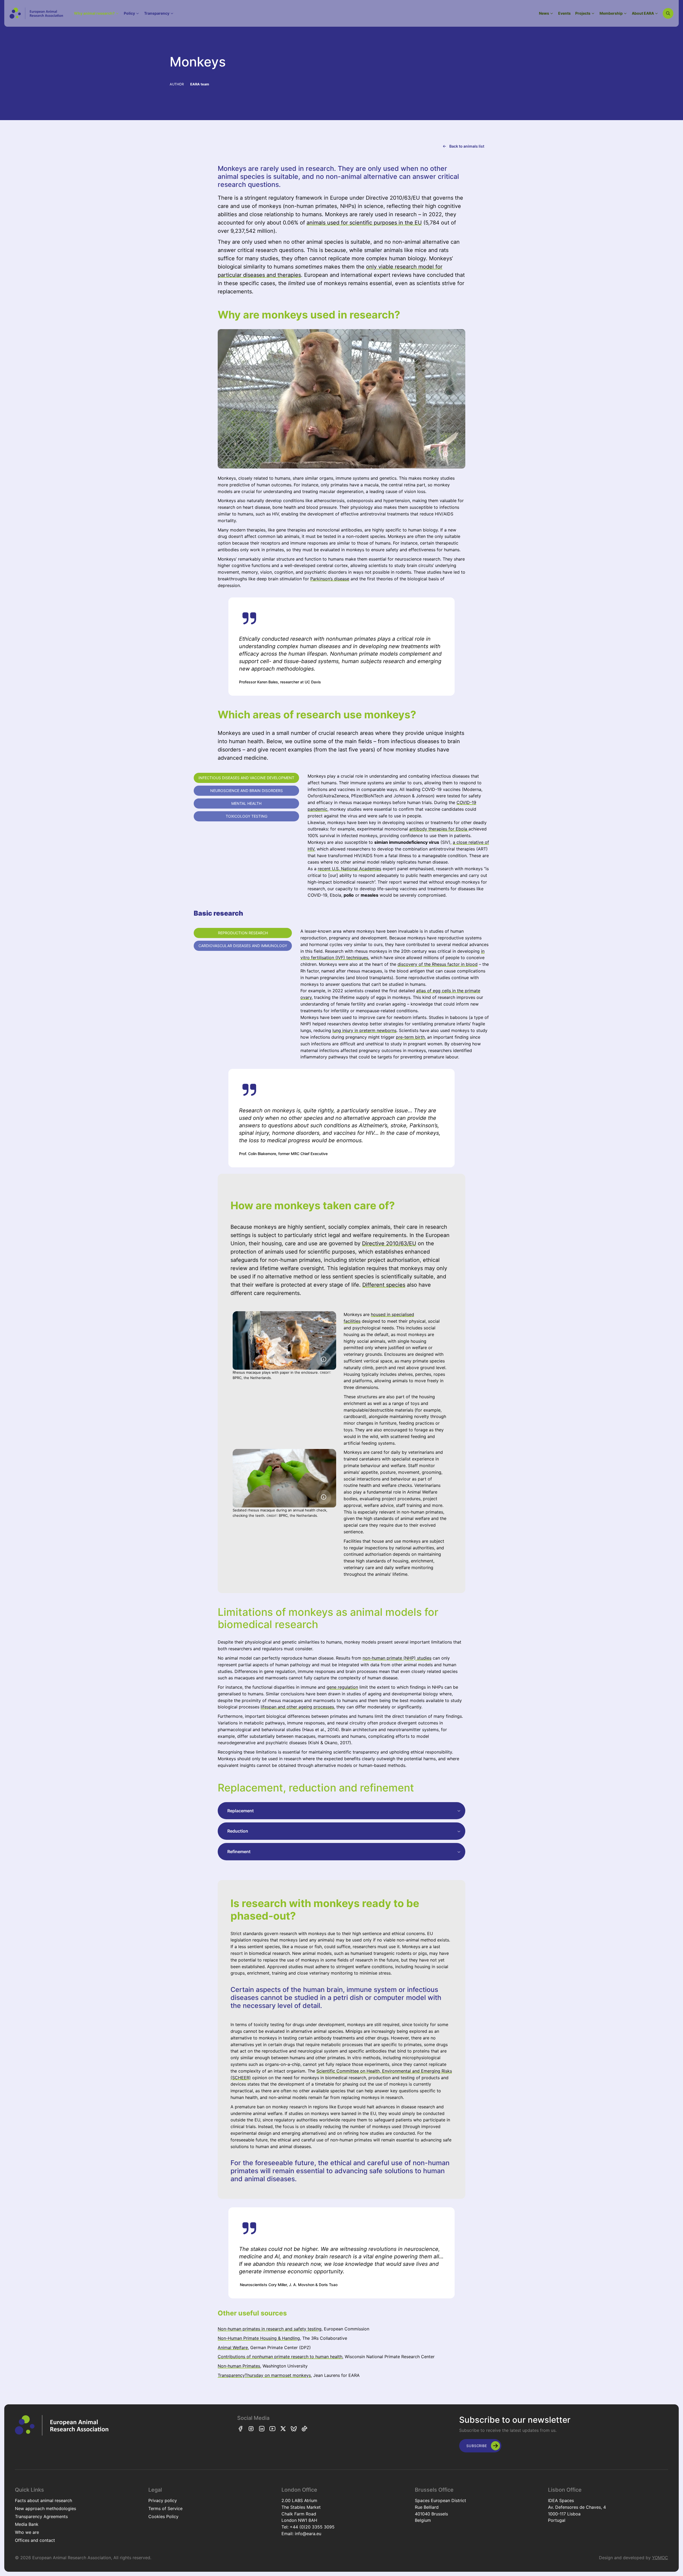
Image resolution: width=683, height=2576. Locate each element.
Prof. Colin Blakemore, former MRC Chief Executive (283, 1154)
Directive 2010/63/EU (389, 1243)
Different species (384, 1285)
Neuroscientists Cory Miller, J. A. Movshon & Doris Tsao (289, 2285)
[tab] (246, 778)
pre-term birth (410, 1037)
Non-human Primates (239, 2366)
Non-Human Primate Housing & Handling (259, 2338)
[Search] (668, 13)
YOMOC (660, 2558)
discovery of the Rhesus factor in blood (438, 964)
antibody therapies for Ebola (439, 829)
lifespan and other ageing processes (297, 1707)
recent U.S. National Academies (350, 869)
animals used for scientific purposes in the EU (364, 223)
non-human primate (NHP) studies (397, 1658)
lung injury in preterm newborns (364, 1030)
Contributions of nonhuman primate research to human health (280, 2357)
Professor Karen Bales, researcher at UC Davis (280, 682)
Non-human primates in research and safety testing (270, 2329)
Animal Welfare (233, 2347)
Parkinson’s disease (330, 579)
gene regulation (342, 1687)
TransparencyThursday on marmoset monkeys (264, 2375)
